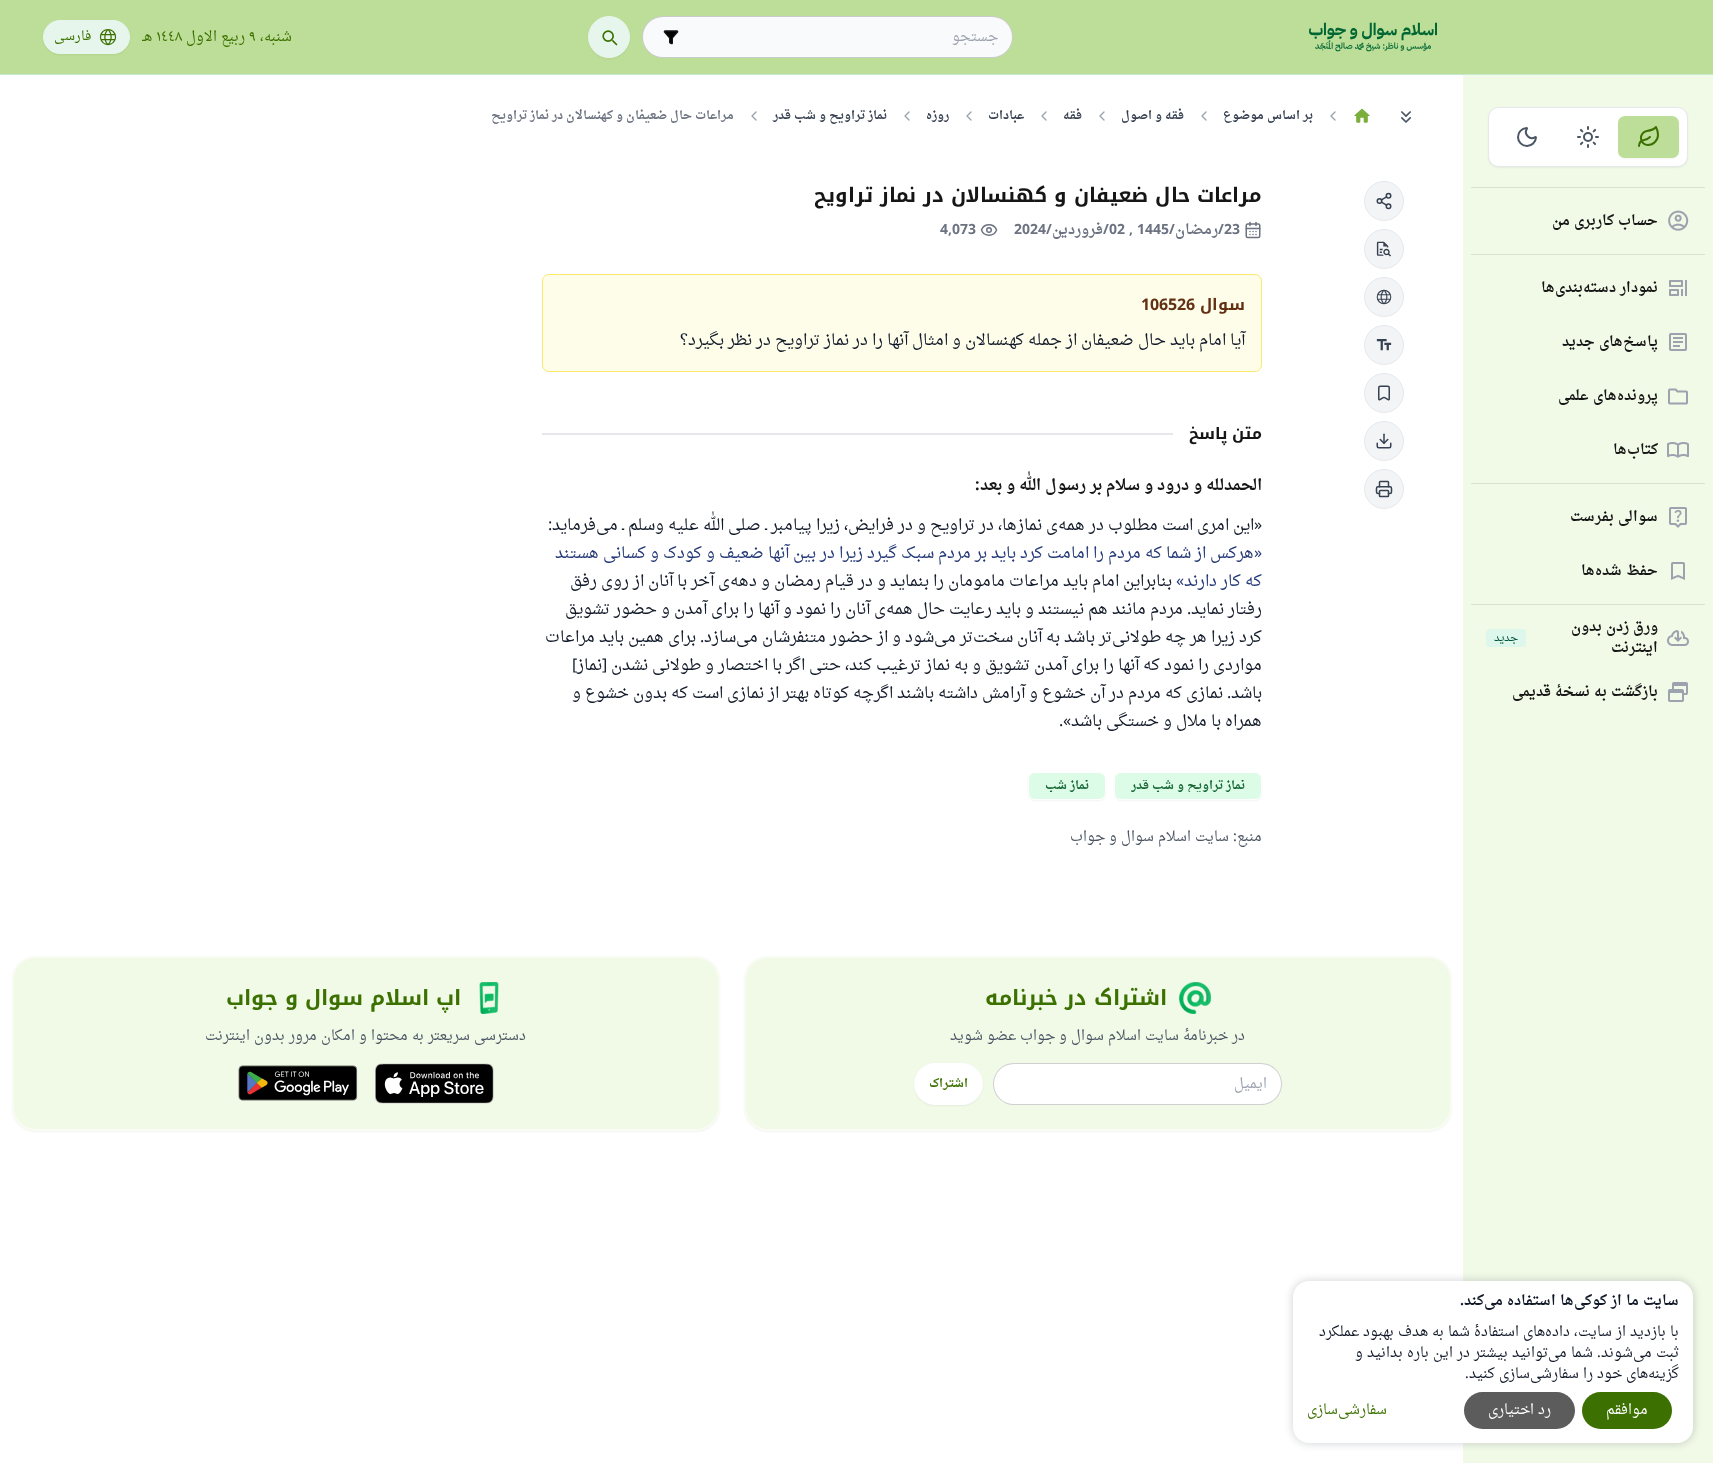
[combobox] (841, 37)
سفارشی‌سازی (1347, 1410)
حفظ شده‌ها (1619, 571)
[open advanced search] (671, 37)
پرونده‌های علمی (1608, 396)
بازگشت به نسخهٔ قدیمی (1585, 692)
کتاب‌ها (1635, 450)
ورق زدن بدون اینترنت (1576, 638)
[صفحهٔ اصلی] (1362, 116)
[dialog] (1493, 1362)
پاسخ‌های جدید (1610, 342)
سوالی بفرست (1614, 517)
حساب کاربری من (1605, 221)
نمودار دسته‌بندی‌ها (1599, 288)
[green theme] (1648, 137)
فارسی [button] (72, 37)
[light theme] (1588, 137)
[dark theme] (1527, 137)
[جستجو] (609, 37)
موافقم (1627, 1410)
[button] (1384, 201)
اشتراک (948, 1084)
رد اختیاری (1519, 1410)
